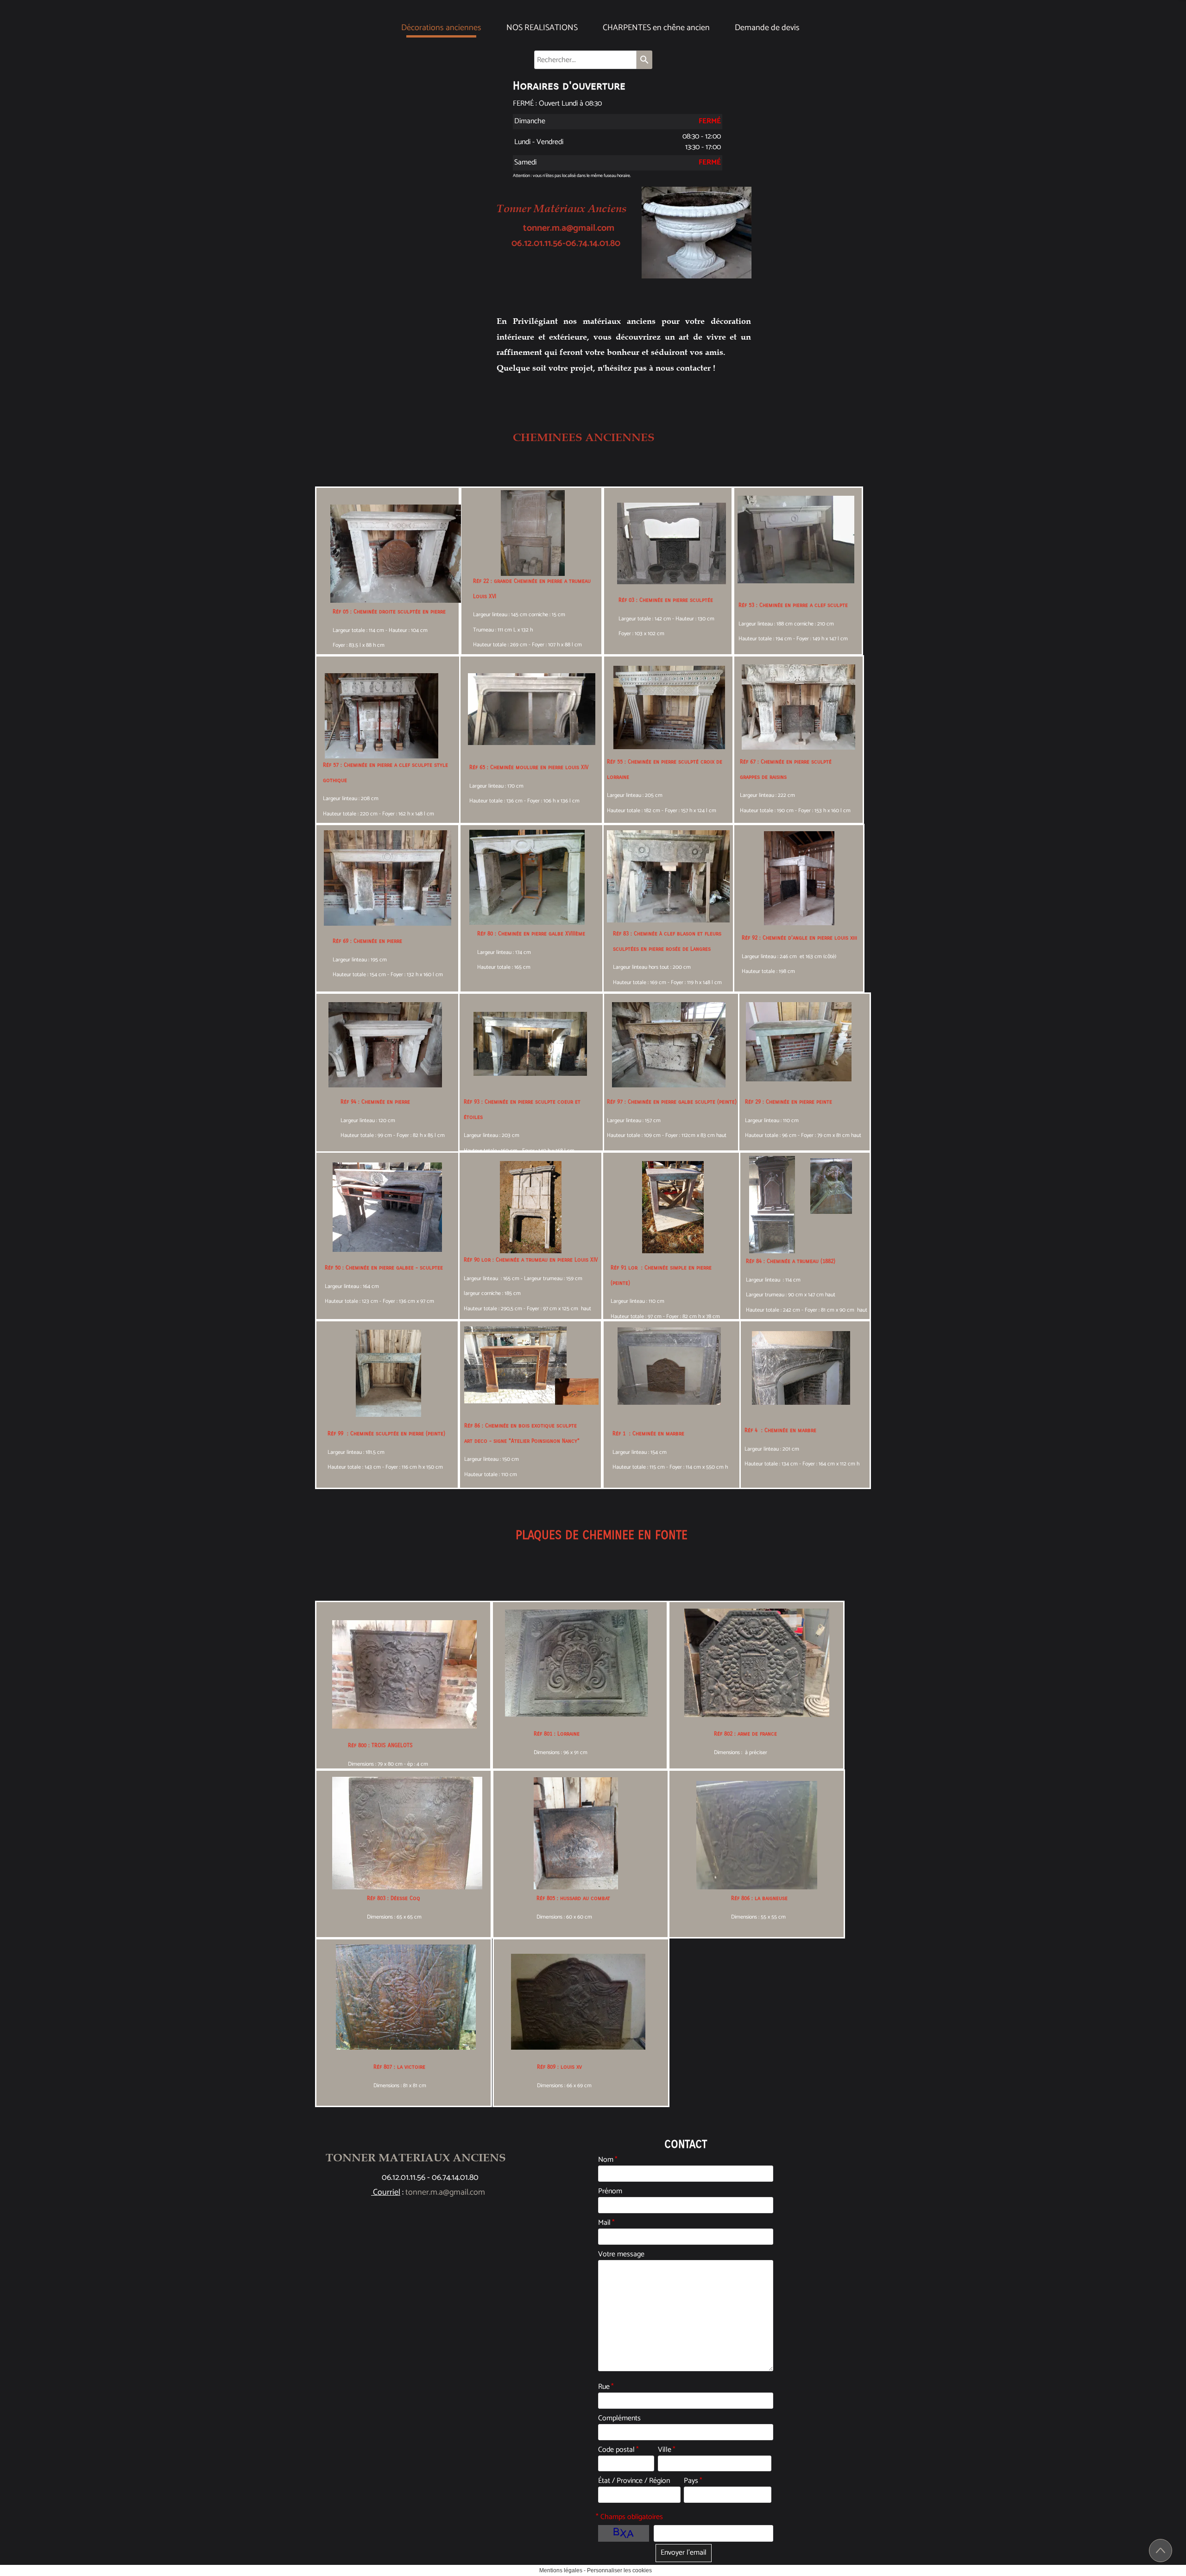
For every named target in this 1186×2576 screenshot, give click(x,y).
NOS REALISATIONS (542, 28)
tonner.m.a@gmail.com (561, 228)
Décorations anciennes (441, 28)
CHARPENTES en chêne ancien (656, 28)
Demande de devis (767, 28)
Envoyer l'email (684, 2553)
